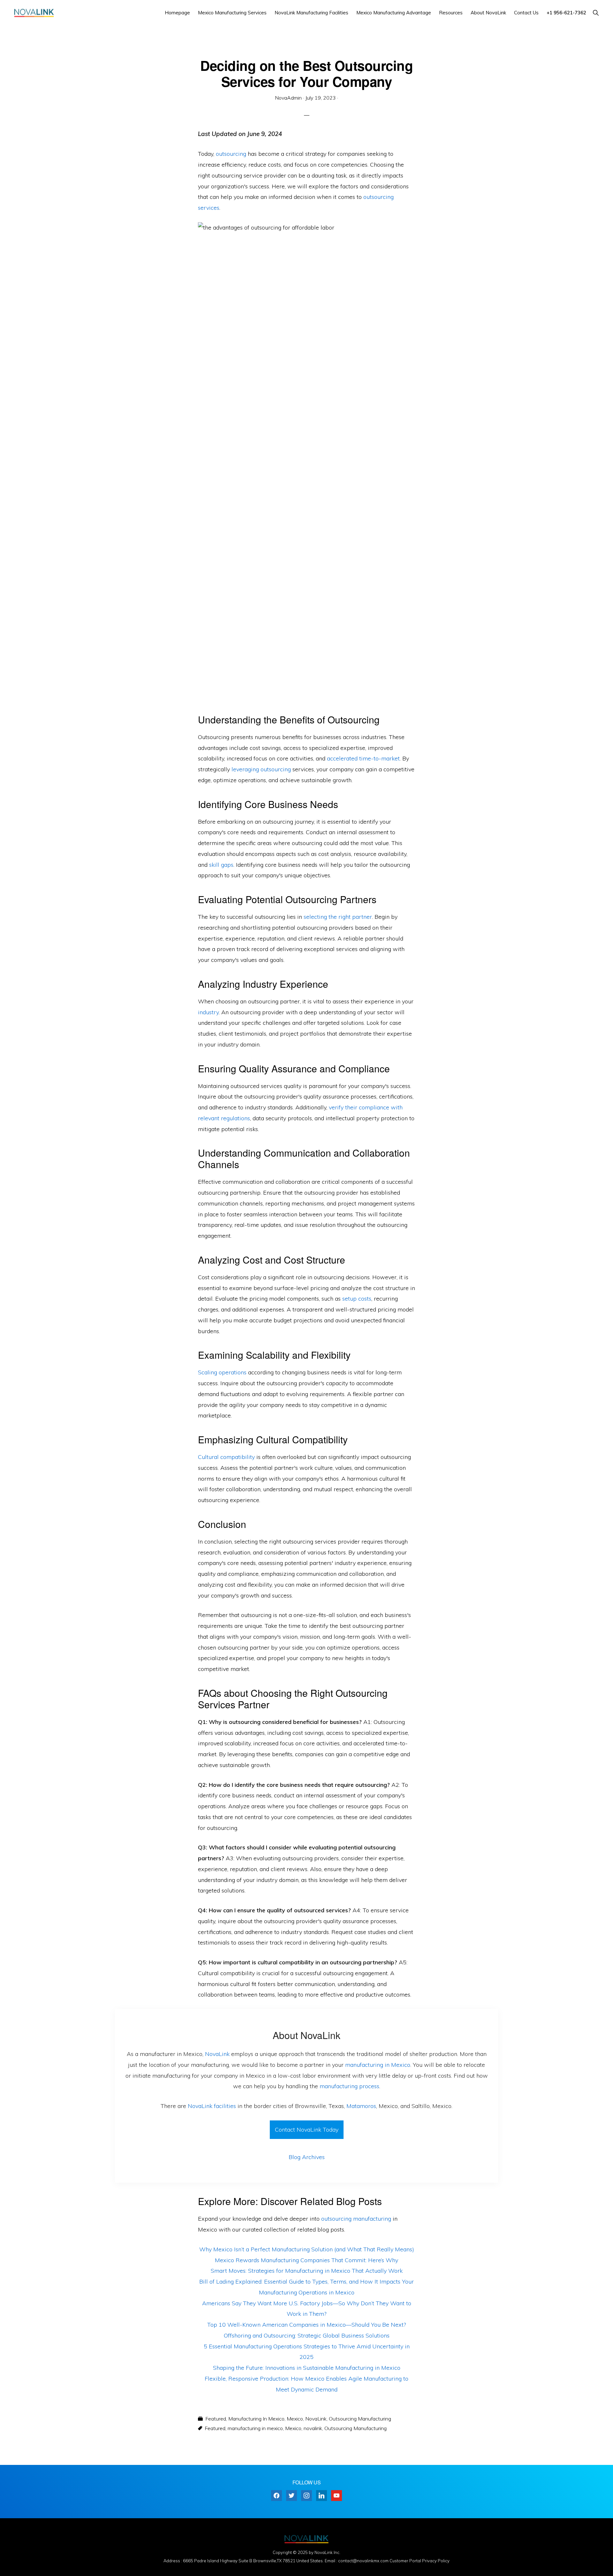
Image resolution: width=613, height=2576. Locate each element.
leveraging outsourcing (261, 769)
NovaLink (217, 2054)
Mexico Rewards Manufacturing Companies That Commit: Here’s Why (306, 2260)
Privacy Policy (436, 2561)
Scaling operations (222, 1372)
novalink (313, 2428)
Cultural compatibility (226, 1457)
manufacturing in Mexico (378, 2065)
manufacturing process (349, 2086)
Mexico (295, 2419)
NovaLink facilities (212, 2106)
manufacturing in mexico (255, 2428)
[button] (596, 13)
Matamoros (361, 2106)
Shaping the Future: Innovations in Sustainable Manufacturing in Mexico (307, 2368)
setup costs (357, 1299)
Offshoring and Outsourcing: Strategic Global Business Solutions (307, 2335)
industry (208, 1012)
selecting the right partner (338, 917)
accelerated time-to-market (363, 758)
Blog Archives (307, 2157)
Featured (216, 2419)
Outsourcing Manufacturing (360, 2419)
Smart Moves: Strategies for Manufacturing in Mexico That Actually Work (307, 2271)
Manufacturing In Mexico (256, 2419)
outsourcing (231, 154)
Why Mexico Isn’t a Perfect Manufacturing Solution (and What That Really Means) (307, 2249)
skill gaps (221, 865)
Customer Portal (405, 2561)
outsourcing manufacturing (356, 2219)
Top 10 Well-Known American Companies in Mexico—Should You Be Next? (306, 2325)
